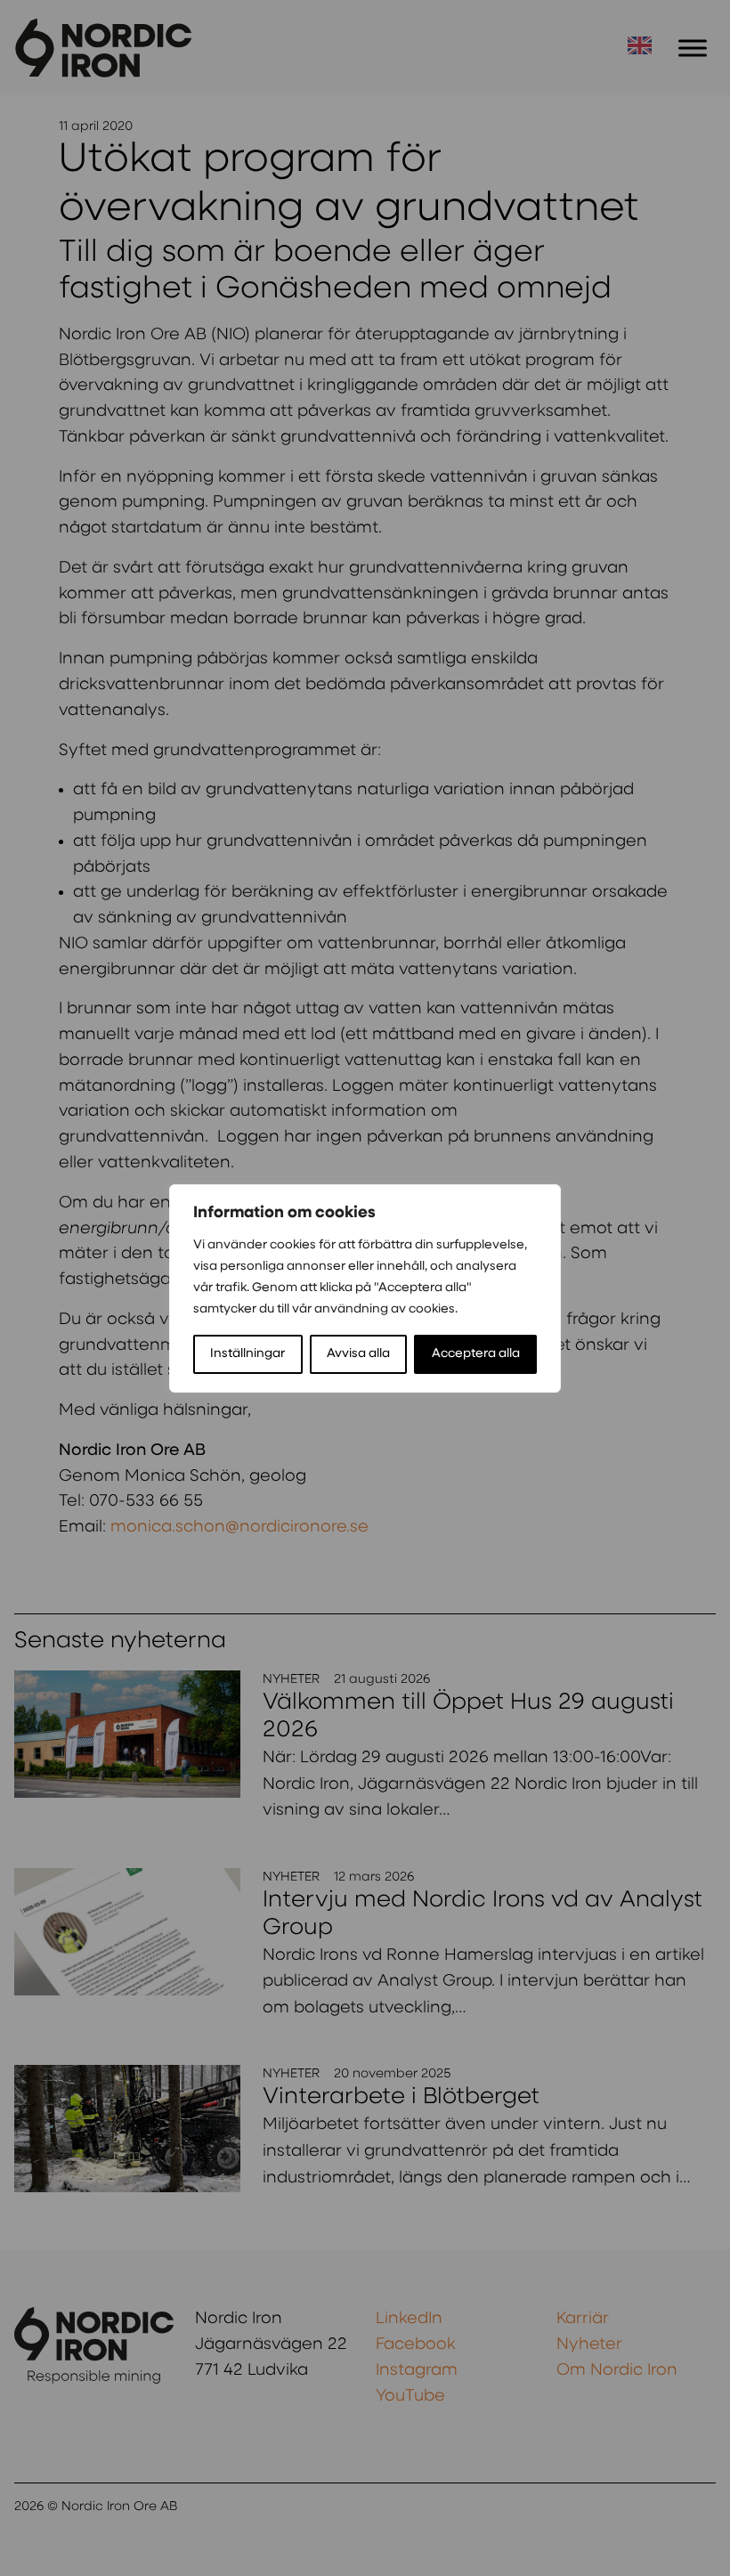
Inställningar (247, 1354)
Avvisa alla (358, 1354)
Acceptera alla (476, 1354)
